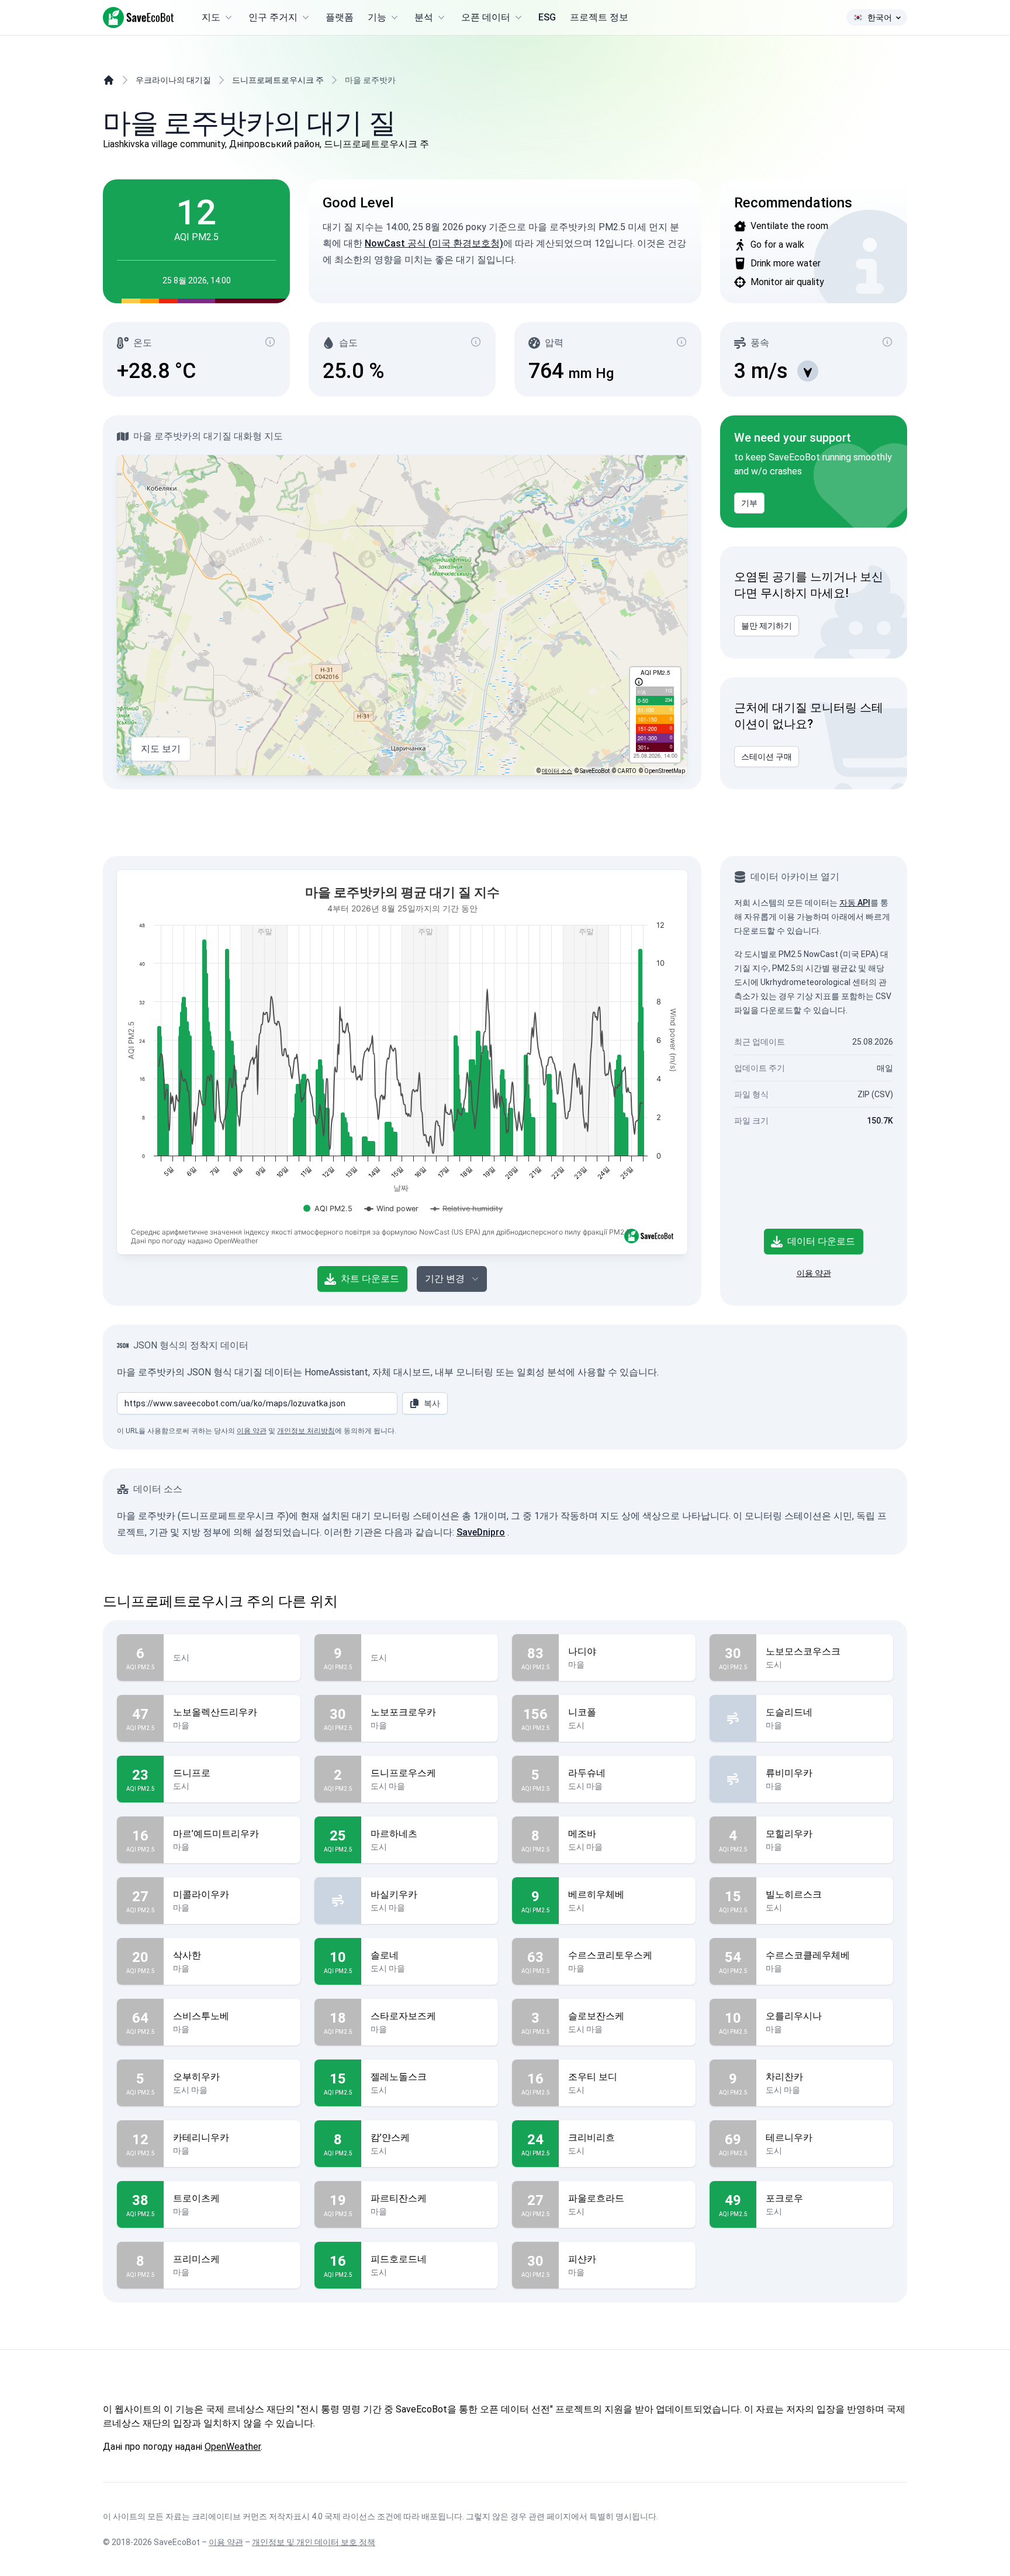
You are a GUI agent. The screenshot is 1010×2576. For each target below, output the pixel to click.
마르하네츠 (394, 1834)
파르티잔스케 (399, 2198)
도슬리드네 (789, 1712)
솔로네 (385, 1955)
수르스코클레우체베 (808, 1955)
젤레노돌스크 (399, 2077)
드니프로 (192, 1773)
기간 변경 (445, 1279)
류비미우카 (789, 1773)
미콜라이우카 (201, 1894)
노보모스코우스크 (803, 1651)
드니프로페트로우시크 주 (278, 80)
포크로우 (784, 2198)
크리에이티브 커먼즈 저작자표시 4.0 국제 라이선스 (283, 2516)
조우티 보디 (593, 2077)
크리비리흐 (592, 2138)
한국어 (880, 18)
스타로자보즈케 (403, 2016)
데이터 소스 (557, 771)
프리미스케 (196, 2259)
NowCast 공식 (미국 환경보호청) (434, 243)
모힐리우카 (789, 1834)
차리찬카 (784, 2077)
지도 (211, 17)
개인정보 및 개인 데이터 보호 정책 (314, 2542)
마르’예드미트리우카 (216, 1834)
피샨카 (582, 2259)
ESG (547, 17)
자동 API (855, 903)
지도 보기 (161, 749)
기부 (749, 503)
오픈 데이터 (486, 17)
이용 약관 (814, 1273)
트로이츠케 (196, 2198)
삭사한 (187, 1955)
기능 (377, 17)
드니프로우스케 (403, 1773)
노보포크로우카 (403, 1712)
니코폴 (582, 1712)
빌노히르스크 (794, 1894)
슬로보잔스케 (596, 2016)
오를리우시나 (794, 2016)
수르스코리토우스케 (610, 1955)
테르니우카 (789, 2138)
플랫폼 (340, 17)
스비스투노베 (201, 2016)
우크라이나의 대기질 (173, 80)
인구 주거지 (273, 17)
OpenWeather (233, 2447)
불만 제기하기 (767, 626)
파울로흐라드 (596, 2198)
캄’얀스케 (390, 2138)
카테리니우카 (201, 2138)
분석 (424, 17)
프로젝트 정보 (599, 17)
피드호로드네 (399, 2259)
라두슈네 (587, 1773)
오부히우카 (196, 2077)
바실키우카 (394, 1894)
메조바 (582, 1834)
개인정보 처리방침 (306, 1431)
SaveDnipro (481, 1532)
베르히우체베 (596, 1894)
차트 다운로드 (370, 1279)
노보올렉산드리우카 (215, 1712)
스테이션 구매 (767, 757)
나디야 (582, 1651)
